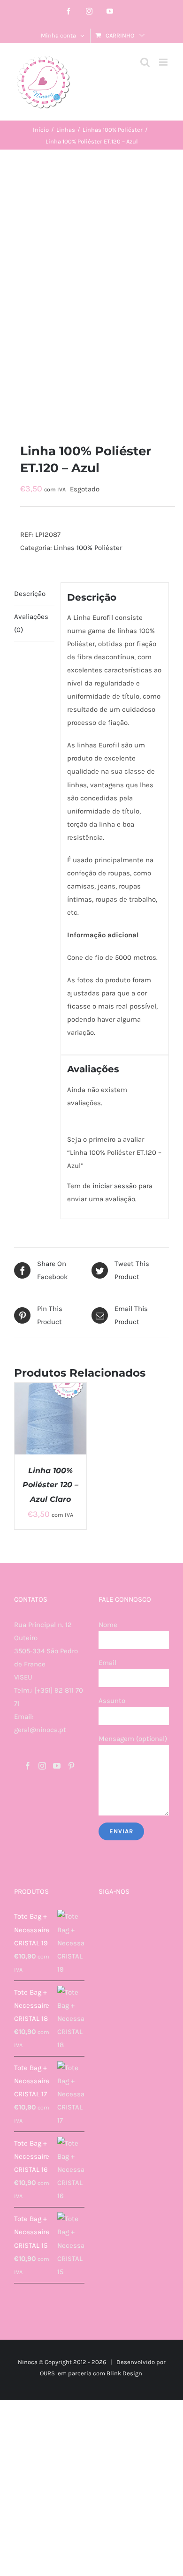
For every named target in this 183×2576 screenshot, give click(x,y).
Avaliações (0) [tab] (31, 623)
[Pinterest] (71, 1766)
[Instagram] (42, 1766)
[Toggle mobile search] (145, 62)
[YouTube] (57, 1766)
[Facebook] (28, 1766)
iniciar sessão (114, 1186)
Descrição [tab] (30, 594)
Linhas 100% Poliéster (88, 548)
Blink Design (124, 2373)
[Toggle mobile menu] (164, 62)
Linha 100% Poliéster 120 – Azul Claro (50, 1485)
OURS (47, 2373)
